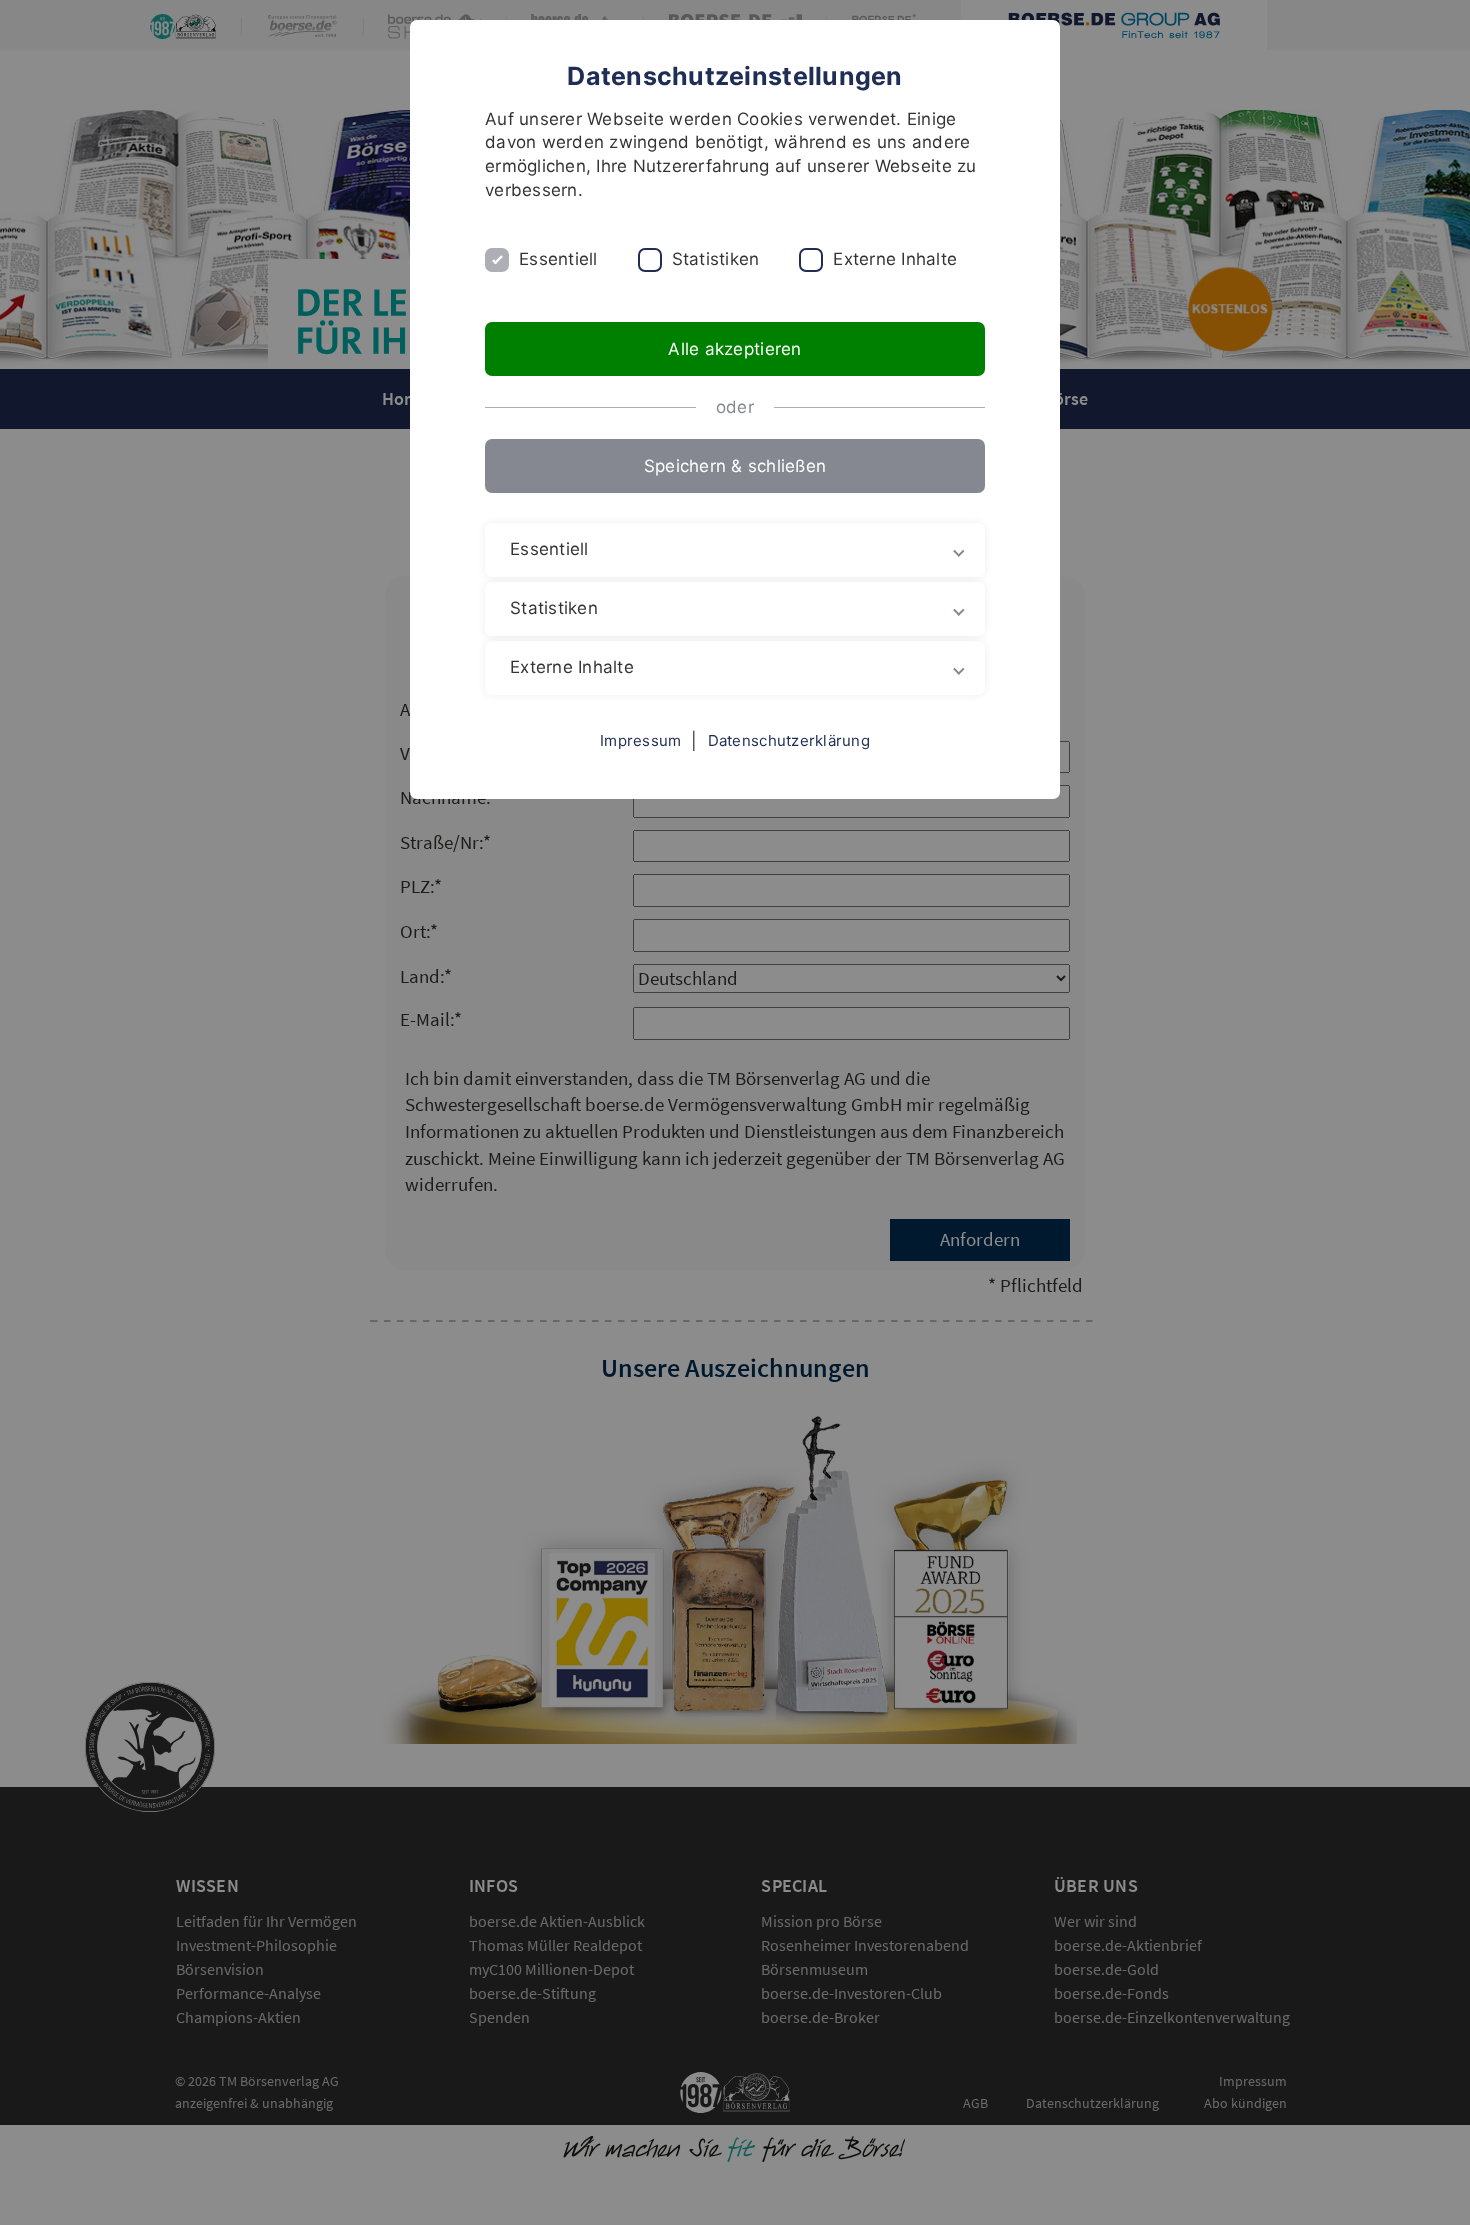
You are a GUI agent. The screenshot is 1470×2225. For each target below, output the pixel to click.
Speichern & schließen (735, 466)
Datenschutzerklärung (789, 740)
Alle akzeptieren (734, 349)
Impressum (640, 740)
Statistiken (716, 259)
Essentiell (558, 259)
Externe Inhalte (895, 259)
